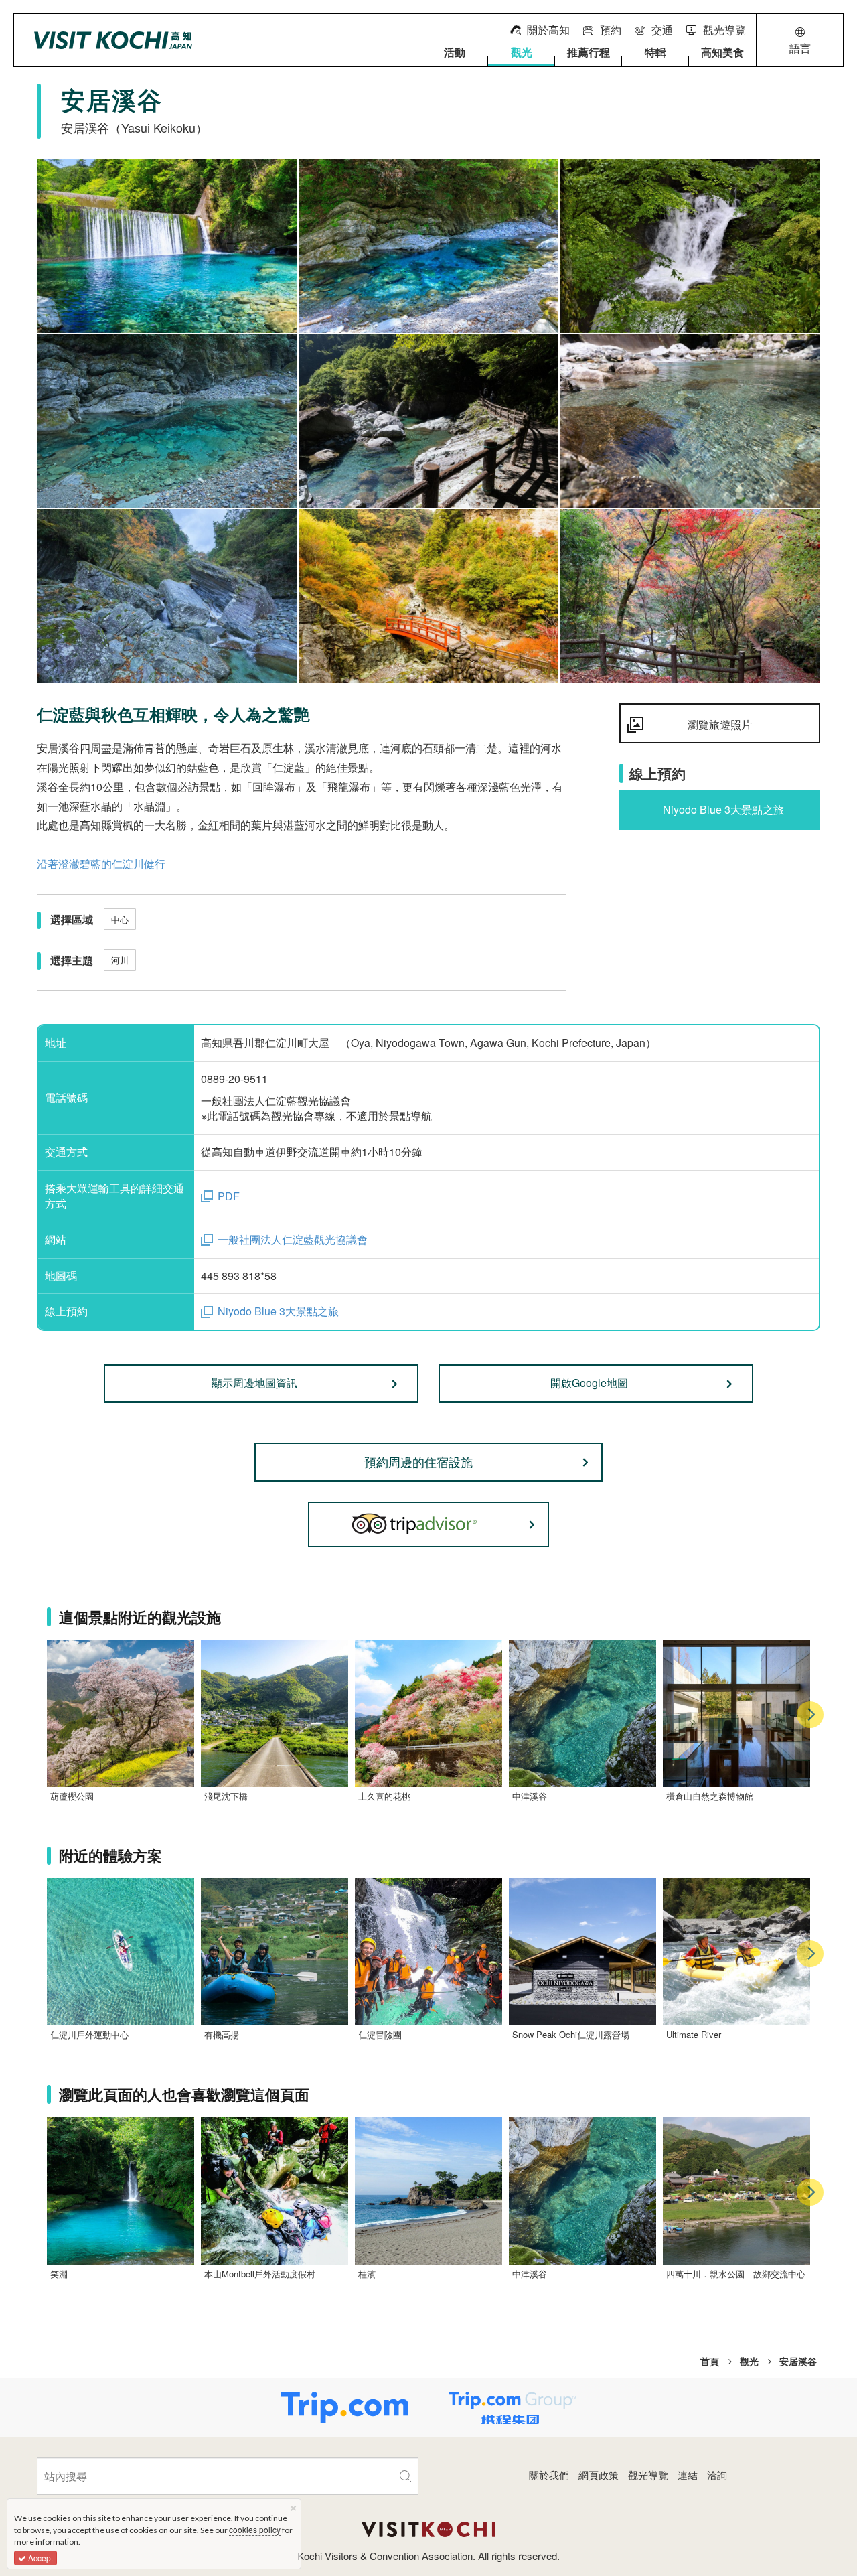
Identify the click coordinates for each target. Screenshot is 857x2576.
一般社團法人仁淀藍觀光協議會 (293, 1240)
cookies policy (255, 2529)
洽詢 (717, 2475)
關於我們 (549, 2475)
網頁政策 (599, 2475)
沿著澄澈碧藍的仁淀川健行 (101, 864)
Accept (40, 2558)
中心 (120, 919)
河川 (120, 960)
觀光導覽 (648, 2475)
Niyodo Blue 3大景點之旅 (278, 1311)
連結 (688, 2475)
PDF (229, 1196)
